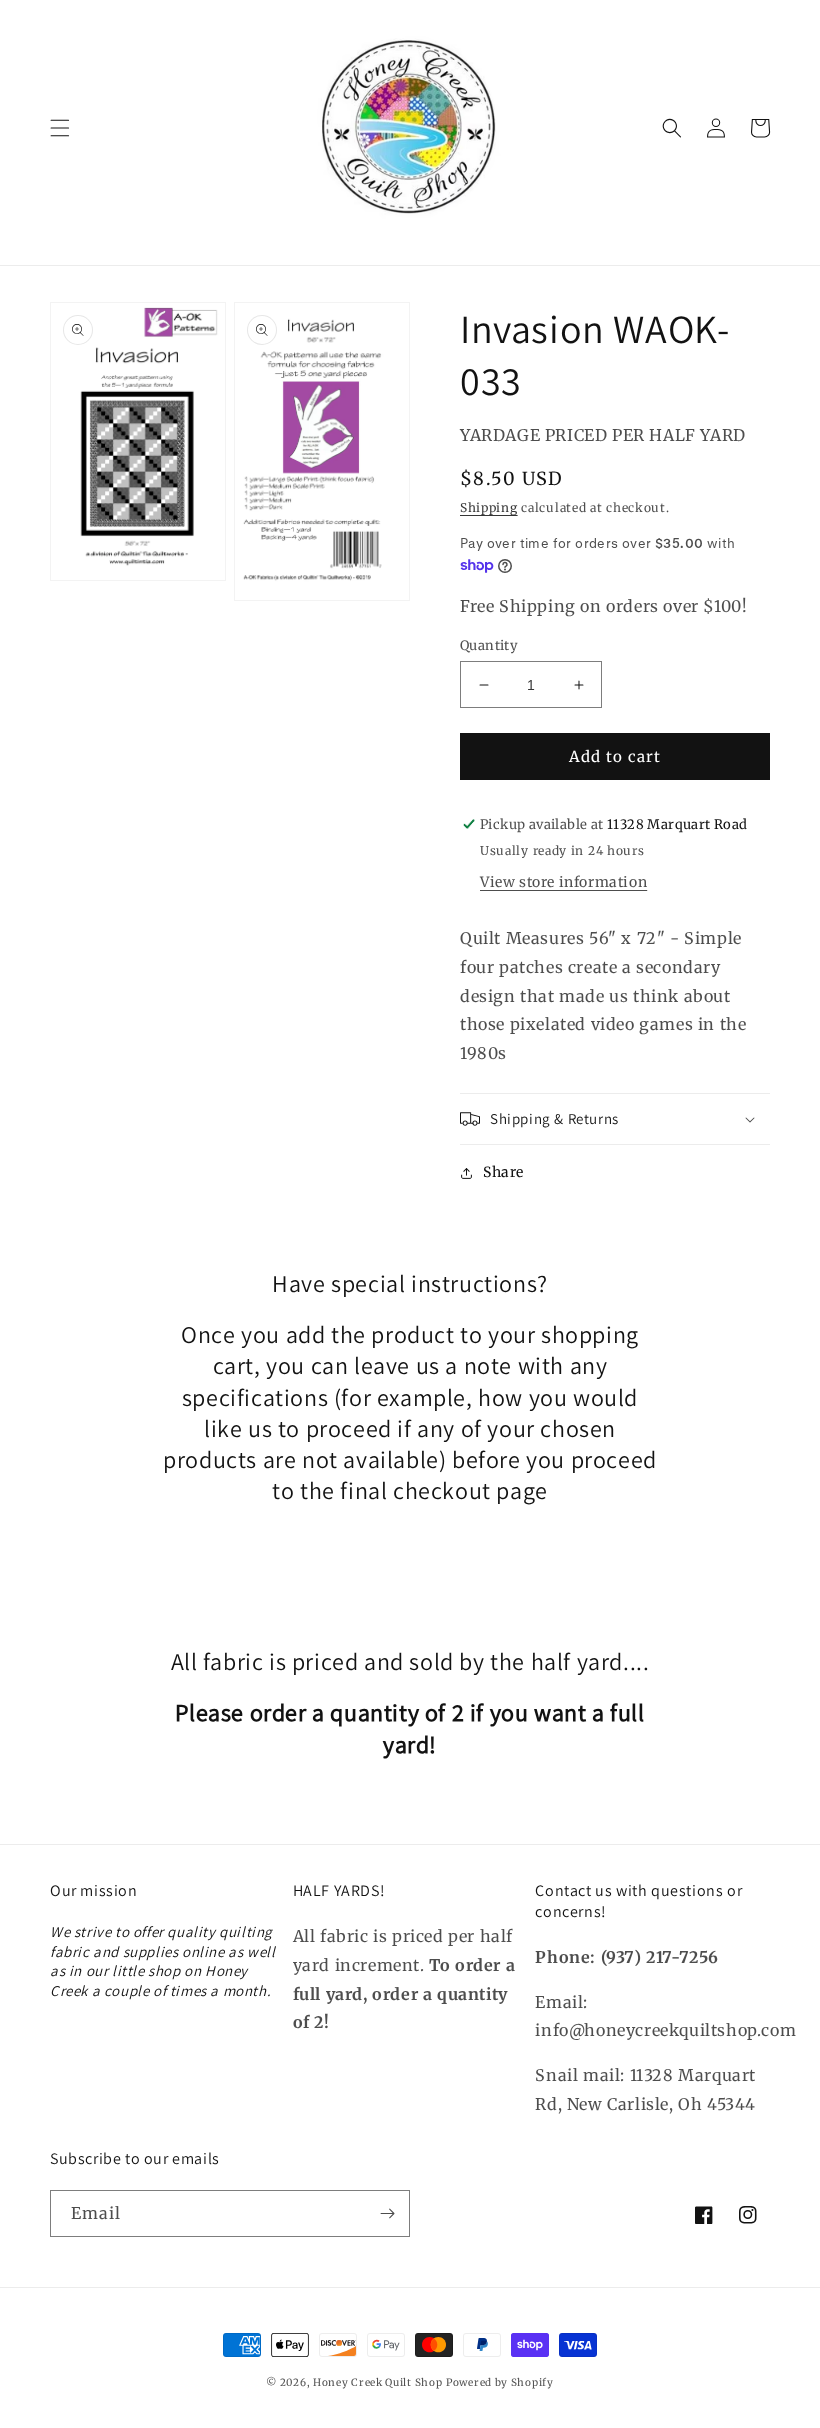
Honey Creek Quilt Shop (377, 2382)
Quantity (489, 645)
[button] (60, 128)
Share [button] (503, 1172)
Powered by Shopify (500, 2382)
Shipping (489, 507)
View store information (563, 882)
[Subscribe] (387, 2213)
